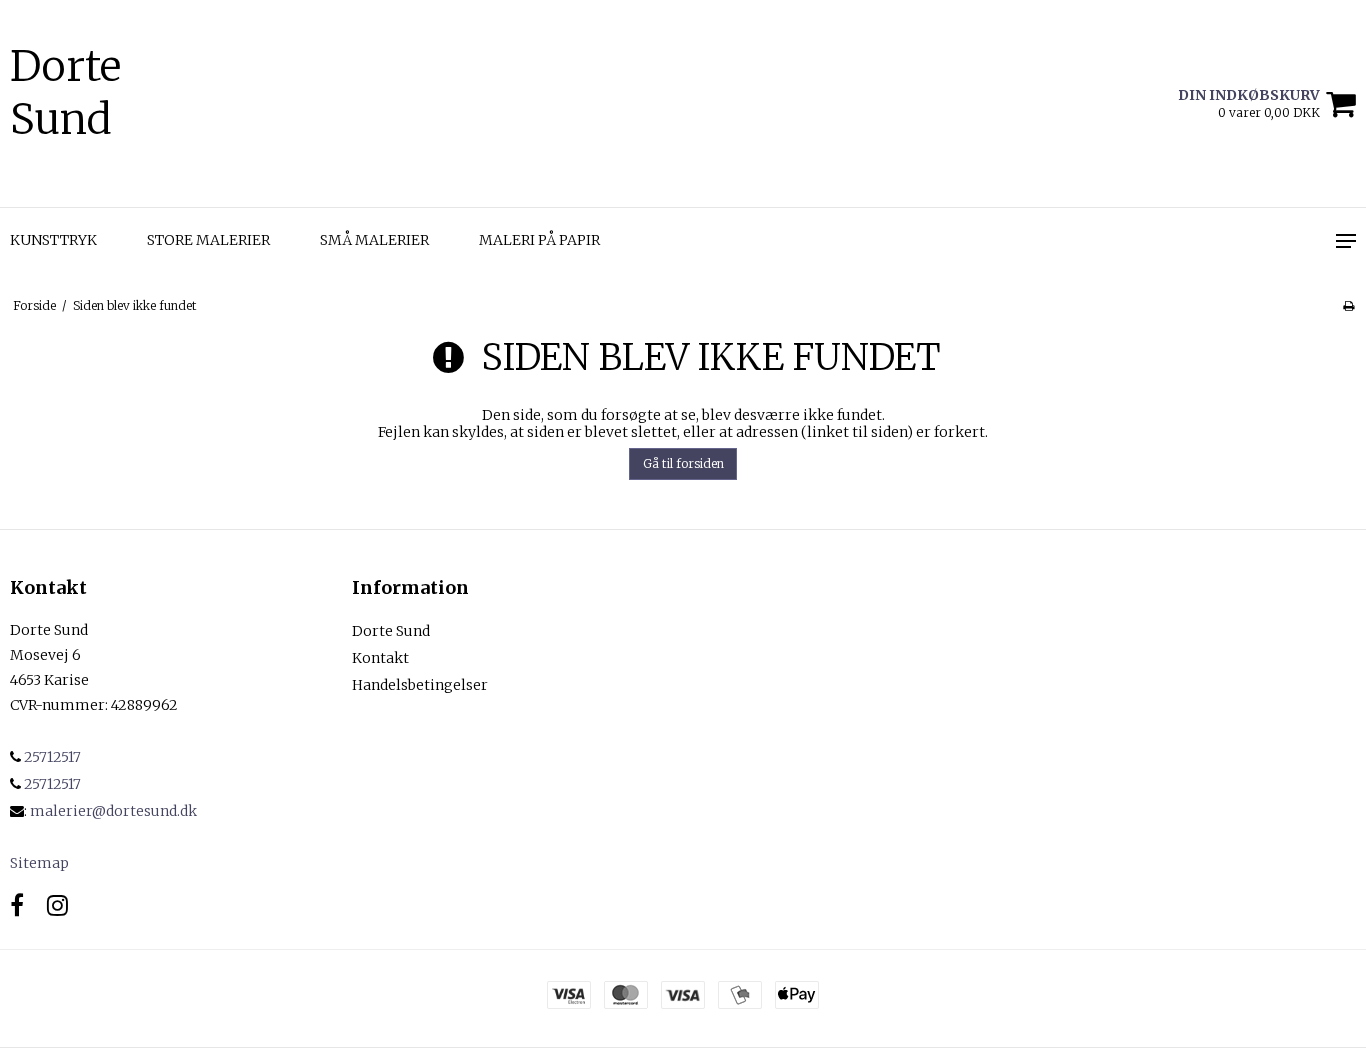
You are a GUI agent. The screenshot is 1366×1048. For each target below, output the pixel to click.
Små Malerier (374, 240)
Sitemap (39, 863)
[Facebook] (17, 905)
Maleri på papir (539, 240)
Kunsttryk (53, 240)
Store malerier (208, 240)
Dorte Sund (65, 92)
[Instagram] (57, 905)
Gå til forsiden (683, 463)
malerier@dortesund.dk (113, 811)
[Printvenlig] (1348, 305)
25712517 (51, 757)
